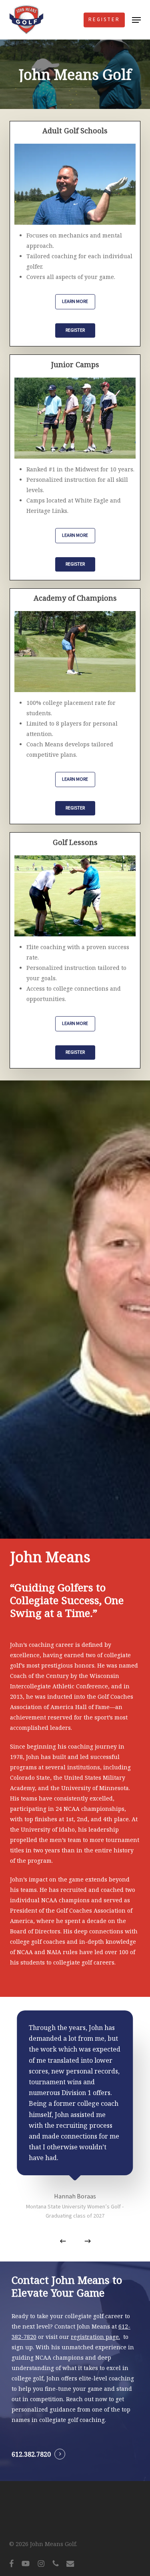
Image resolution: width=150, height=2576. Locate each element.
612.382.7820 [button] (31, 2454)
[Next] (88, 2241)
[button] (136, 20)
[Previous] (63, 2241)
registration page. (95, 2337)
